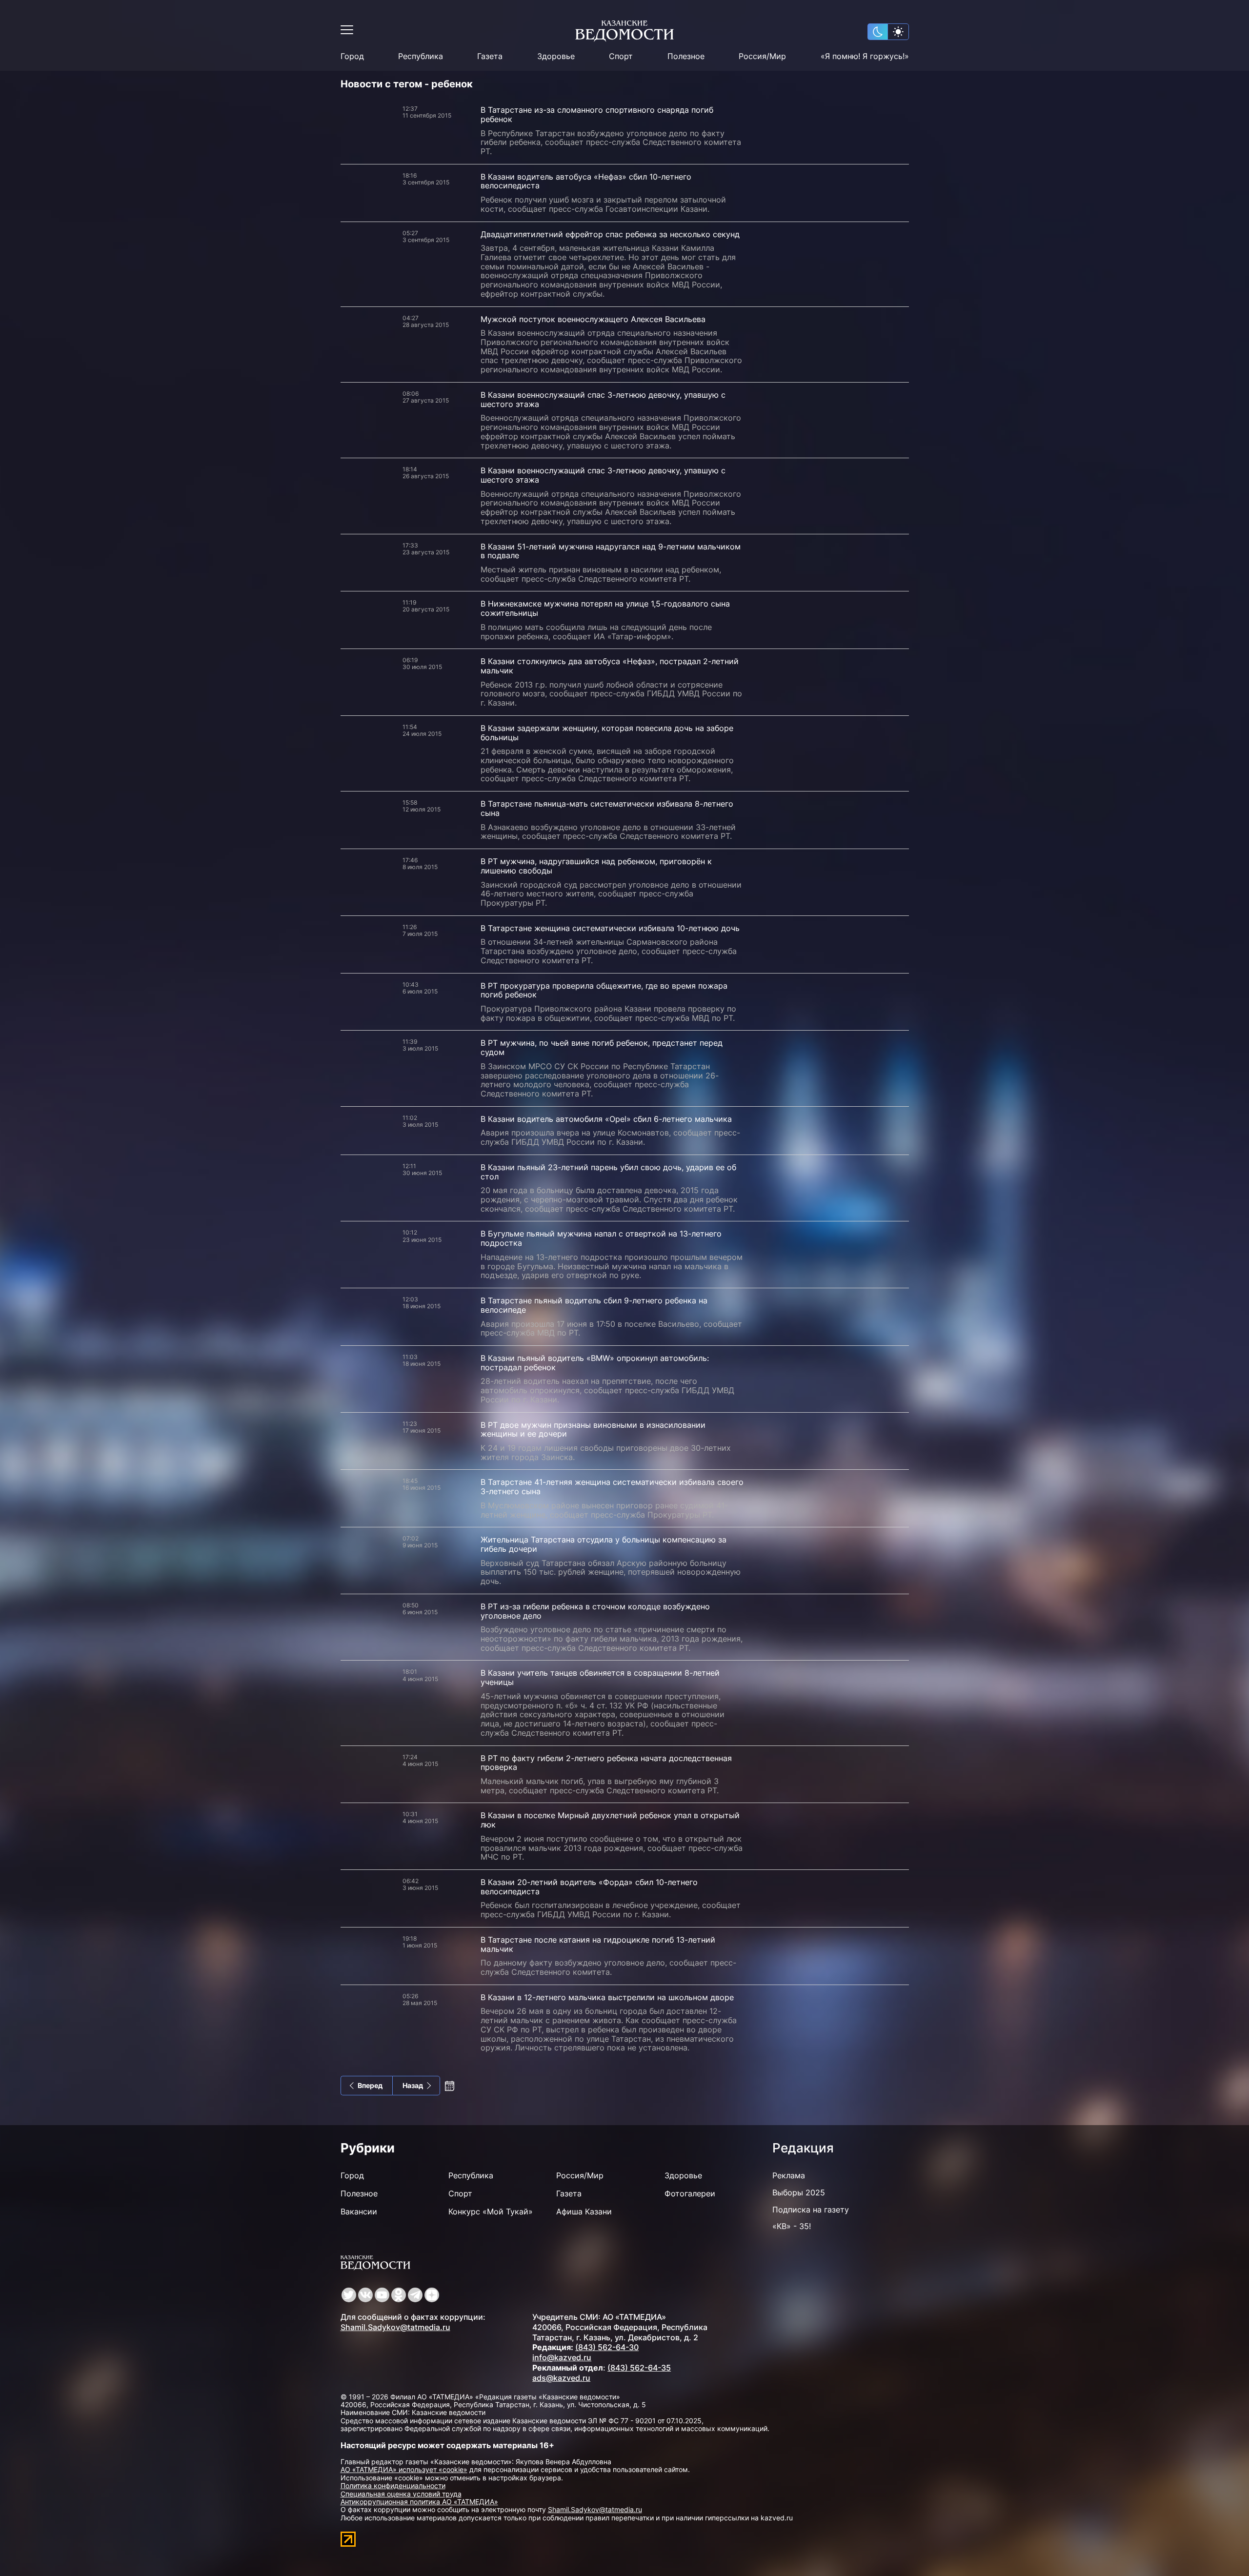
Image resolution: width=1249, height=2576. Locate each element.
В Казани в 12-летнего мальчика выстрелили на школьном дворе (607, 1997)
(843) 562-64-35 (639, 2368)
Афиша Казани (584, 2211)
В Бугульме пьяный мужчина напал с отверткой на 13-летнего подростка (601, 1238)
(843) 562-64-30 (607, 2347)
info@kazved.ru (562, 2357)
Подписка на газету (811, 2210)
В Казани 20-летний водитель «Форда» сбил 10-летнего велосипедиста (589, 1887)
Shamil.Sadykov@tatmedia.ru (395, 2327)
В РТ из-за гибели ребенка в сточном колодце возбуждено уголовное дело (595, 1611)
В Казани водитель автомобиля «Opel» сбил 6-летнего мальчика (606, 1119)
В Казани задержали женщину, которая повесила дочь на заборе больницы (607, 733)
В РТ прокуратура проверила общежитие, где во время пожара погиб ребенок (604, 990)
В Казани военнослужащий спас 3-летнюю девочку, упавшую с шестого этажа (603, 399)
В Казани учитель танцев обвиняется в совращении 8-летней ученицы (600, 1677)
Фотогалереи (690, 2193)
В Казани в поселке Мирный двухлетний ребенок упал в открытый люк (610, 1820)
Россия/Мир (762, 56)
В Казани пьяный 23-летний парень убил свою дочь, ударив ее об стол (608, 1172)
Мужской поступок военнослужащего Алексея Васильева (593, 319)
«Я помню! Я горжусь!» (865, 56)
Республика (421, 56)
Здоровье (556, 56)
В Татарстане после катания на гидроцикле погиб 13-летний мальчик (598, 1944)
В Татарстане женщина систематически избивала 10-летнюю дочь (610, 928)
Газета (490, 56)
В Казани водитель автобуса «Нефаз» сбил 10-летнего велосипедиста (586, 181)
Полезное (686, 56)
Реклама (789, 2175)
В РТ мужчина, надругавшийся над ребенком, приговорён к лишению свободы (596, 866)
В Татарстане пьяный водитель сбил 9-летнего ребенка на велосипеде (594, 1305)
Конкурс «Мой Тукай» (491, 2211)
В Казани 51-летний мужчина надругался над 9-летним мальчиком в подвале (611, 551)
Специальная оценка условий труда (401, 2494)
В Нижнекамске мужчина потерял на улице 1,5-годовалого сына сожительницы (605, 608)
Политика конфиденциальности (393, 2485)
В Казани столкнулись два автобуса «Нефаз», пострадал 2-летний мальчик (610, 666)
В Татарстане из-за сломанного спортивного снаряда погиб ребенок (597, 114)
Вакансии (359, 2211)
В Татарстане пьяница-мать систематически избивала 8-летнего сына (607, 808)
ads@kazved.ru (561, 2378)
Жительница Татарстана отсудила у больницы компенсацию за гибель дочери (604, 1544)
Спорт (621, 56)
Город (352, 56)
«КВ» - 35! (792, 2226)
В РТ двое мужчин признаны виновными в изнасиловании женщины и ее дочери (593, 1430)
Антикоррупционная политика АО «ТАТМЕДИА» (419, 2502)
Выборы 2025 (799, 2192)
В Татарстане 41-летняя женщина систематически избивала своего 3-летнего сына (612, 1487)
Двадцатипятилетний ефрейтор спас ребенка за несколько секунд (610, 234)
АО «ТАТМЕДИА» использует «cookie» (404, 2469)
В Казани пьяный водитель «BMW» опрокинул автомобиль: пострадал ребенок (595, 1363)
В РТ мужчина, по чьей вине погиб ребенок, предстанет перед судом (602, 1047)
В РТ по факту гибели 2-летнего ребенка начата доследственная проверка (606, 1763)
